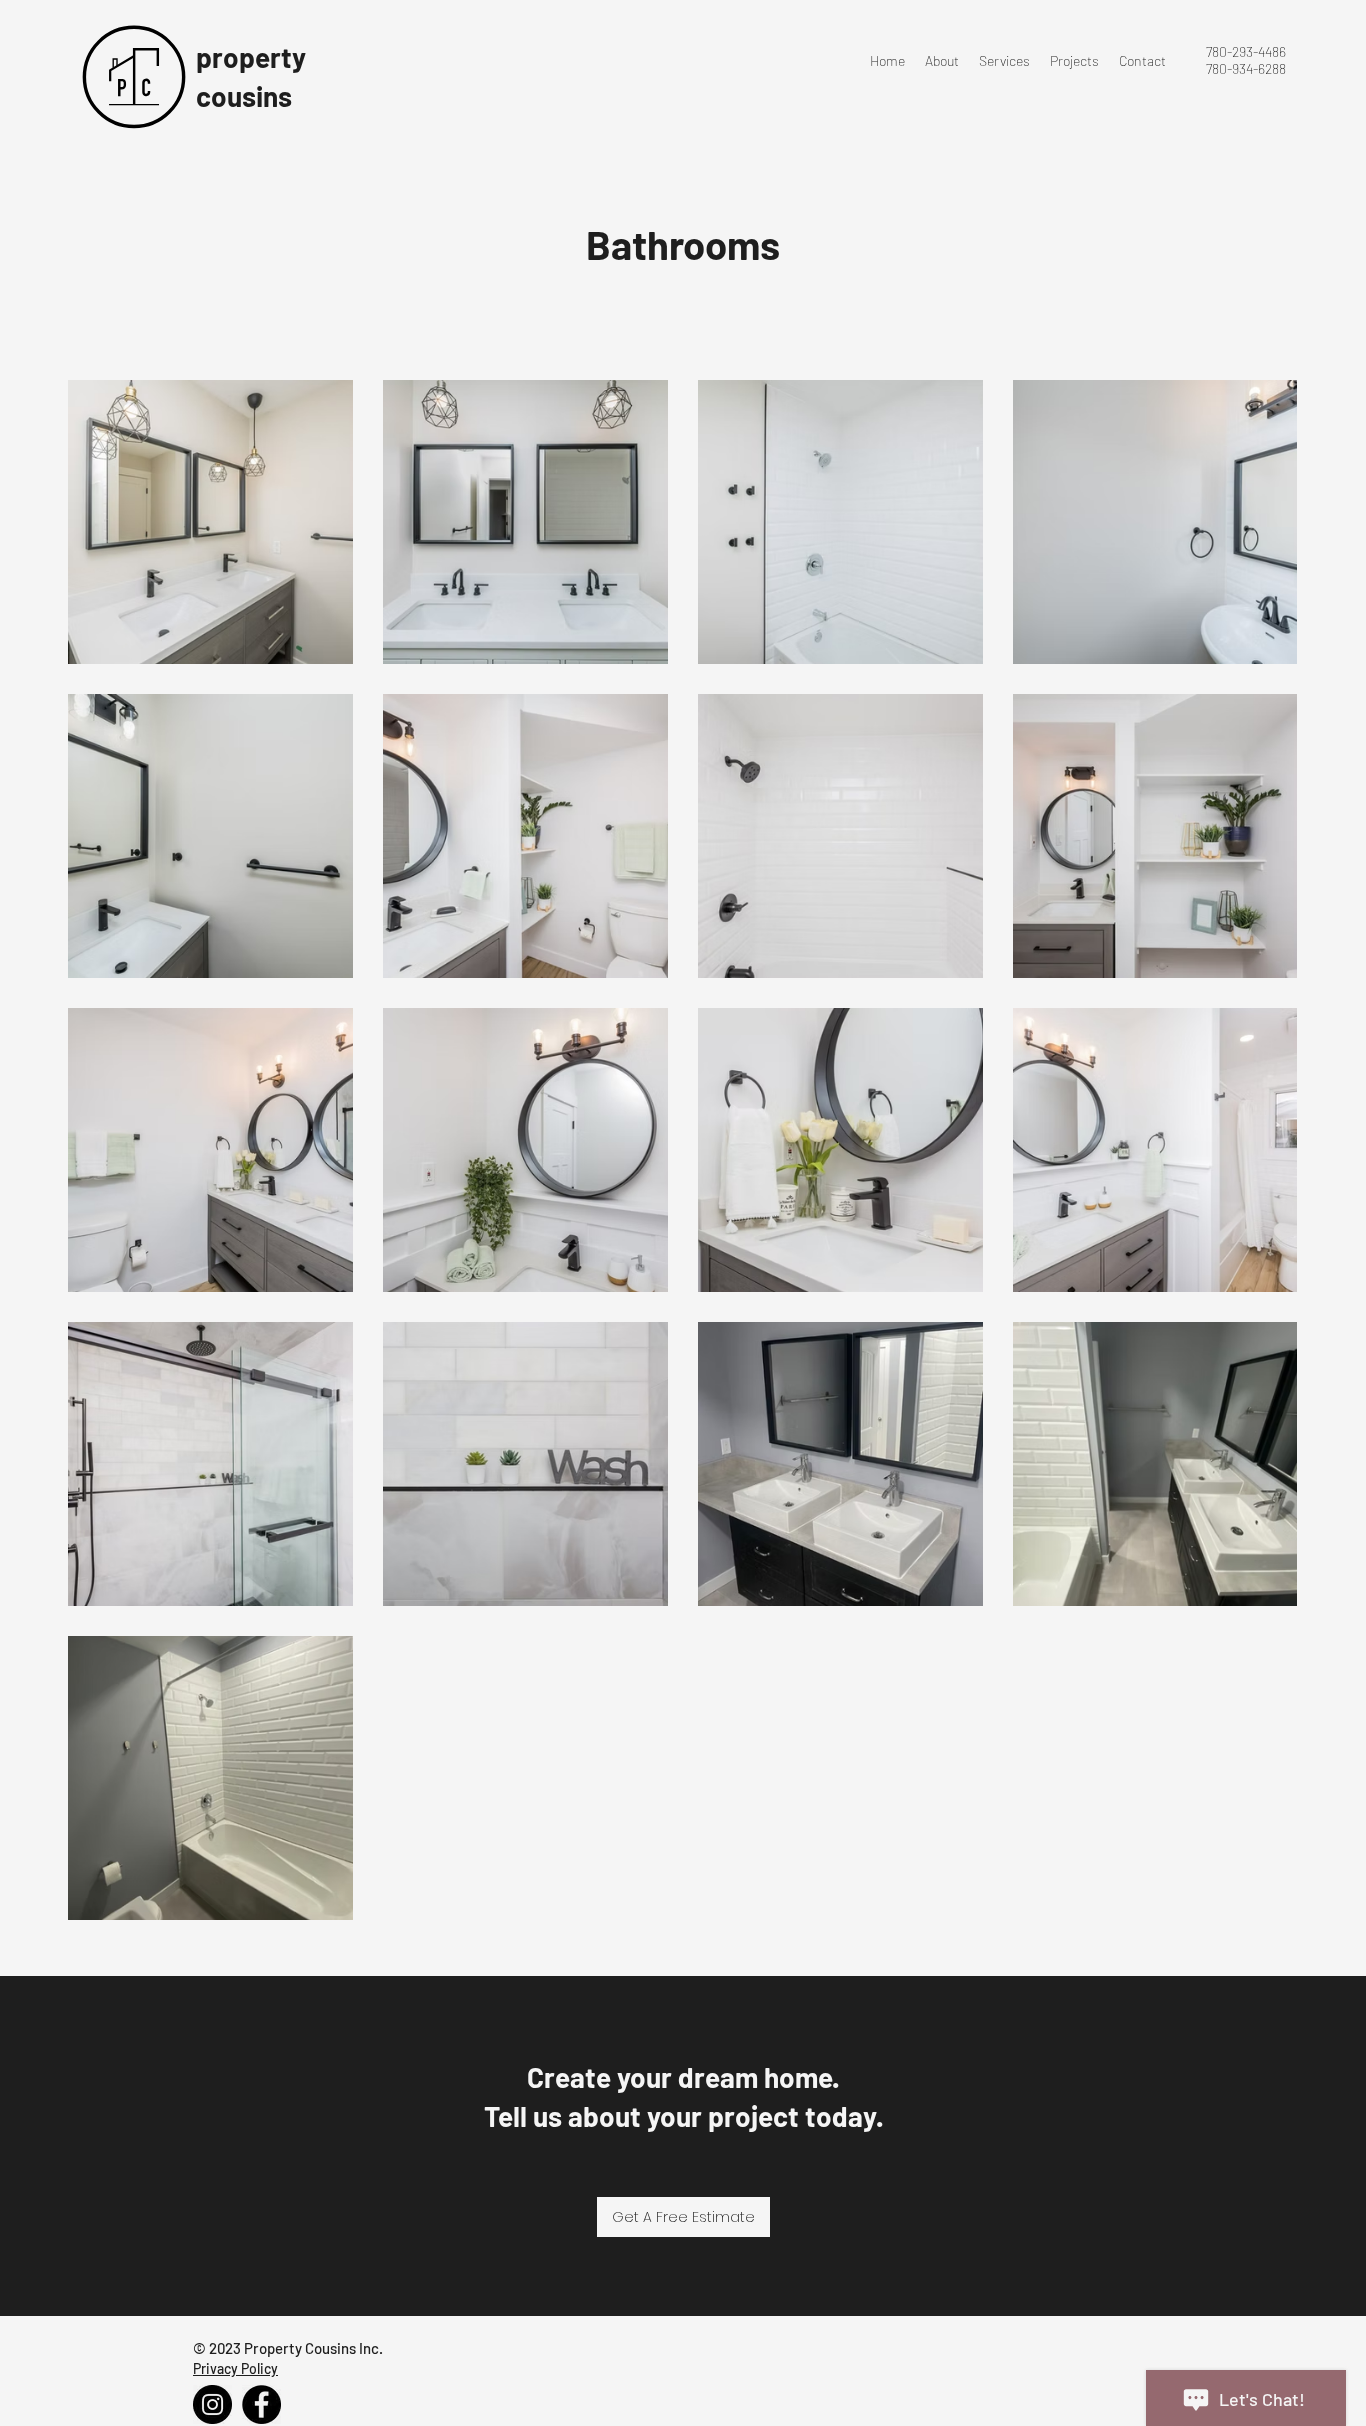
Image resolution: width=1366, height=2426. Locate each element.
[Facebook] (261, 2404)
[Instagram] (212, 2404)
